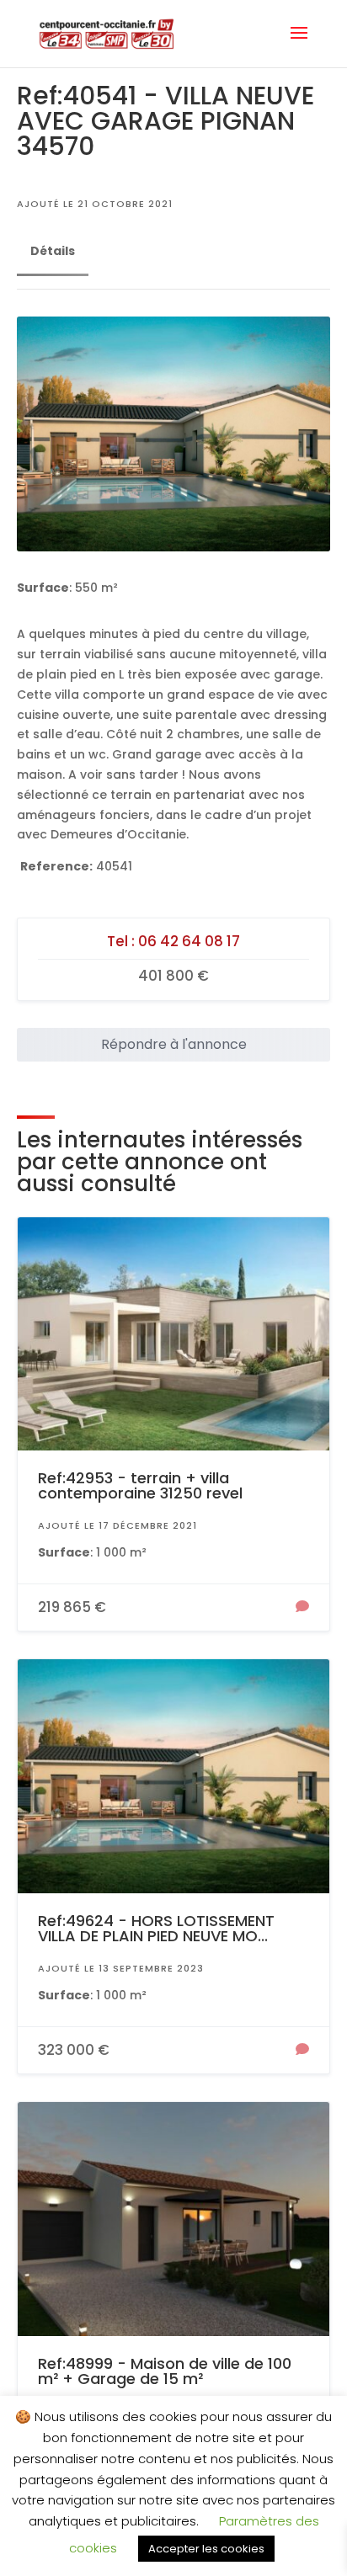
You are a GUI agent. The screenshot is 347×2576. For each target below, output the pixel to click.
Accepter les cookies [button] (206, 2549)
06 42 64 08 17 (189, 941)
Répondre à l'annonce (174, 1044)
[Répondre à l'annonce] (302, 1608)
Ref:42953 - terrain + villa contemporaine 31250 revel (140, 1485)
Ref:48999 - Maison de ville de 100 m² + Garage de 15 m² (165, 2371)
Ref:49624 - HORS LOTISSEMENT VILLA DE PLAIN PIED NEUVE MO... (156, 1928)
